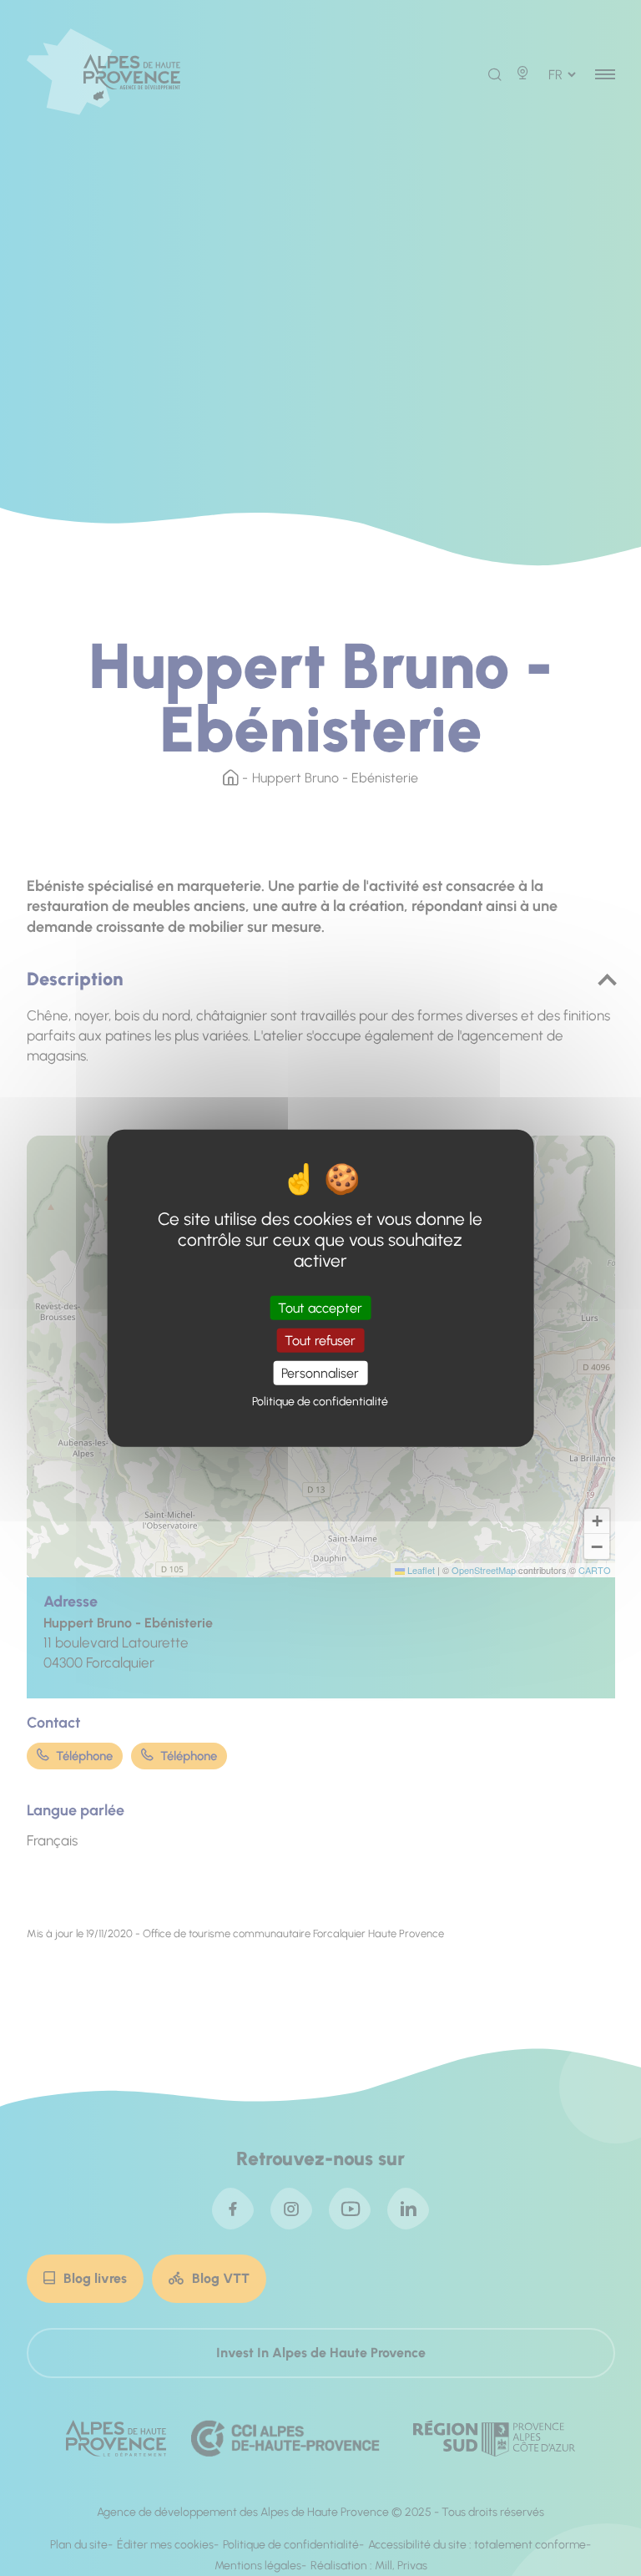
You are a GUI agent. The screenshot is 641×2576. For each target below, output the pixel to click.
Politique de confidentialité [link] (320, 1402)
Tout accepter (320, 1307)
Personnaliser (320, 1373)
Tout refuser (320, 1340)
